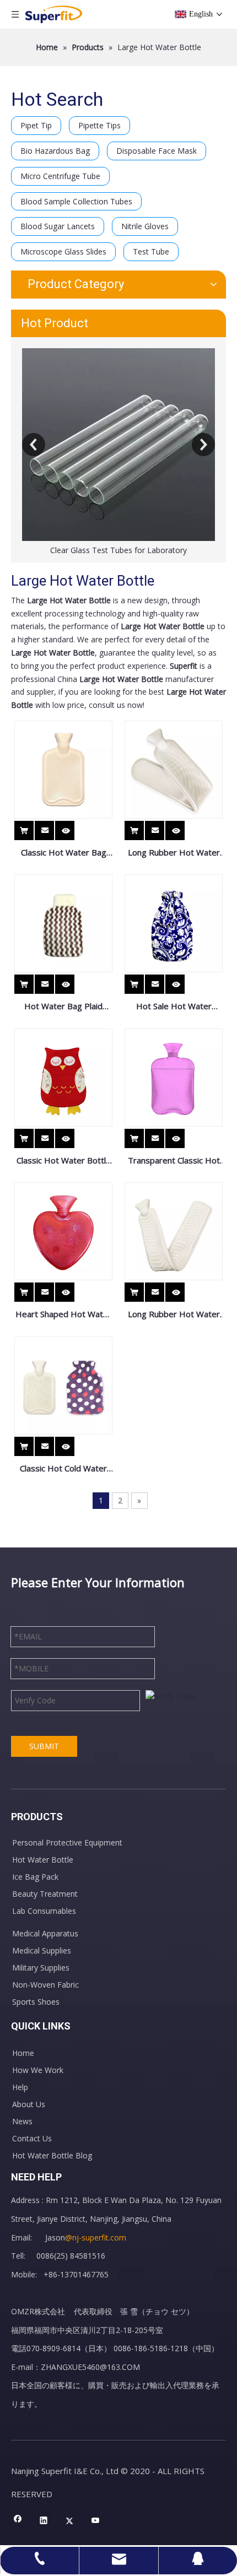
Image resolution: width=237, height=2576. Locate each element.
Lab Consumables (44, 1911)
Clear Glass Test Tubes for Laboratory (118, 550)
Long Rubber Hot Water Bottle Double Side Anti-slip (174, 1315)
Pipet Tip (36, 125)
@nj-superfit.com (96, 2237)
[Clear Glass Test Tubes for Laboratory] (118, 445)
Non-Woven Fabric (45, 1985)
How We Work (38, 2070)
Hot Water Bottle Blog (52, 2155)
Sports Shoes (36, 2002)
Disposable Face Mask (157, 151)
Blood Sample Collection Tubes (76, 201)
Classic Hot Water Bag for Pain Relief (64, 853)
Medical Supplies (42, 1950)
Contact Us (32, 2138)
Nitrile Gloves (145, 226)
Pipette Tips (99, 125)
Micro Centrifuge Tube (60, 176)
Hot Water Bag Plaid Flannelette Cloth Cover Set (64, 1007)
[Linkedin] (44, 2521)
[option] (118, 453)
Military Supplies (41, 1968)
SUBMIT (44, 1746)
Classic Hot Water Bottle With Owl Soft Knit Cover (64, 1161)
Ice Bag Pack (35, 1877)
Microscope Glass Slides (63, 251)
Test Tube (151, 251)
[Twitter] (70, 2521)
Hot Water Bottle (43, 1860)
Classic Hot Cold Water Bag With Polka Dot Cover (63, 1469)
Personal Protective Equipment (67, 1842)
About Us (29, 2104)
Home (23, 2053)
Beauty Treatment (45, 1894)
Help (20, 2087)
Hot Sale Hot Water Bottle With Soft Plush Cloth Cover (174, 1007)
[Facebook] (18, 2521)
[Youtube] (96, 2521)
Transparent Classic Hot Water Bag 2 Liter (174, 1161)
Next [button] (203, 445)
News (22, 2121)
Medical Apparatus (45, 1933)
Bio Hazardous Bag (55, 151)
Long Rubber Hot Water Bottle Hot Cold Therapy (174, 853)
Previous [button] (34, 445)
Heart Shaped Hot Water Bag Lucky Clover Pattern (63, 1315)
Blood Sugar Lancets (58, 226)
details (73, 827)
